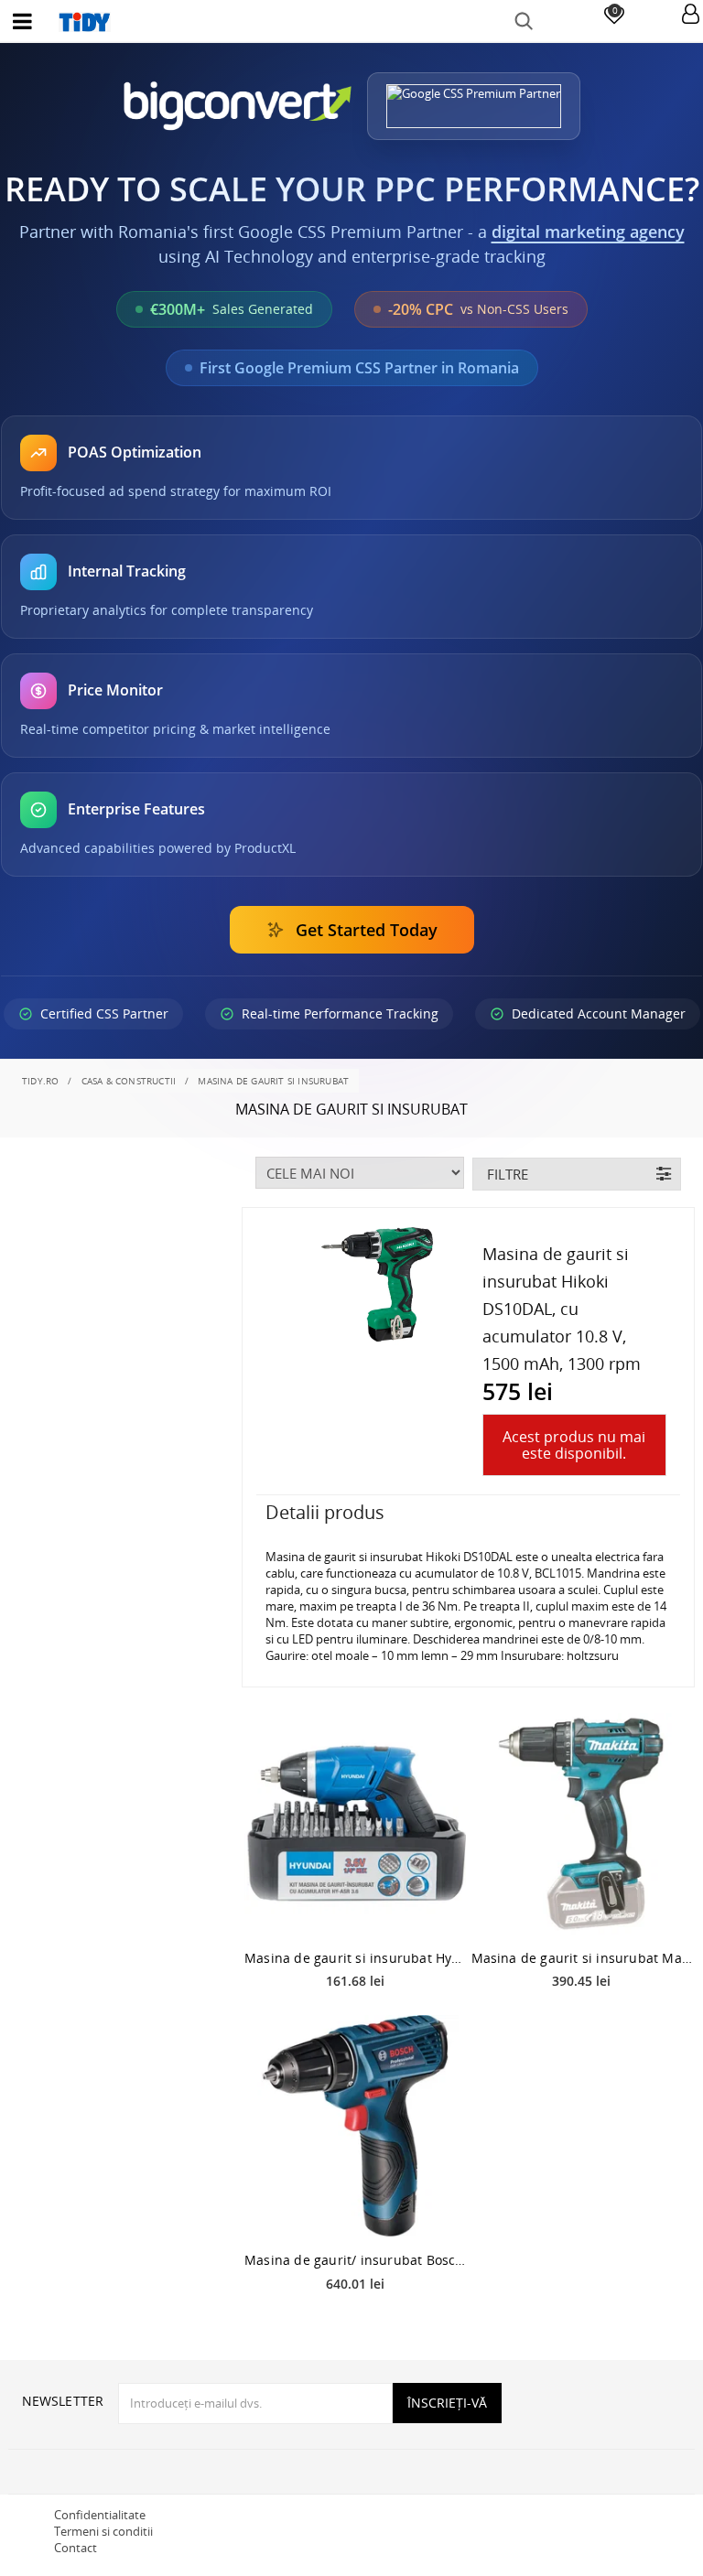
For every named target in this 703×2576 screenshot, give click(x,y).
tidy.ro (40, 1081)
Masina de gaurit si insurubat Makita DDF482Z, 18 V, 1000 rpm (582, 1958)
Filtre (508, 1174)
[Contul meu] (691, 15)
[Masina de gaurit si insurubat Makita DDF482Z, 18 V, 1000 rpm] (582, 1824)
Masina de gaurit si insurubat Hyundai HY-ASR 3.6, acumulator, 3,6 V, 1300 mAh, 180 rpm (355, 1958)
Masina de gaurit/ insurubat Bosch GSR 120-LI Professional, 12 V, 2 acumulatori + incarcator (355, 2260)
